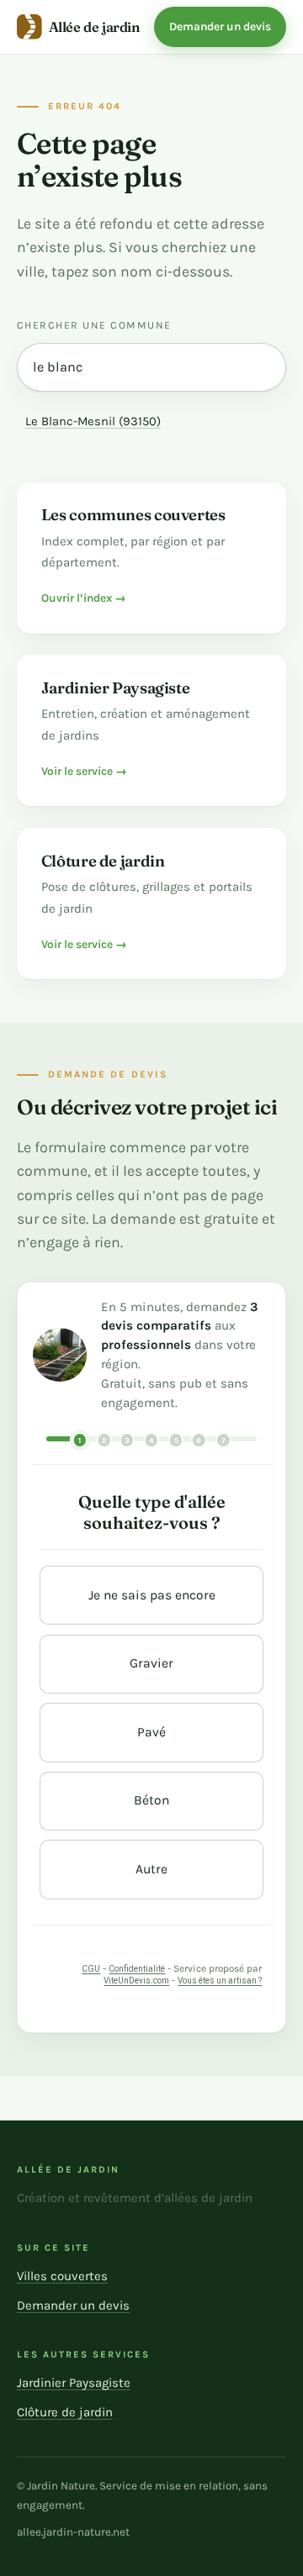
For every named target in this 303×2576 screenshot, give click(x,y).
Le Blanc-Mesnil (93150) (93, 421)
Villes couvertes (62, 2276)
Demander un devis (220, 26)
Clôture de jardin (65, 2412)
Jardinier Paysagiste (74, 2383)
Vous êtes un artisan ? (220, 1981)
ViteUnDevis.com (136, 1981)
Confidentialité (137, 1969)
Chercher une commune (94, 325)
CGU (91, 1969)
